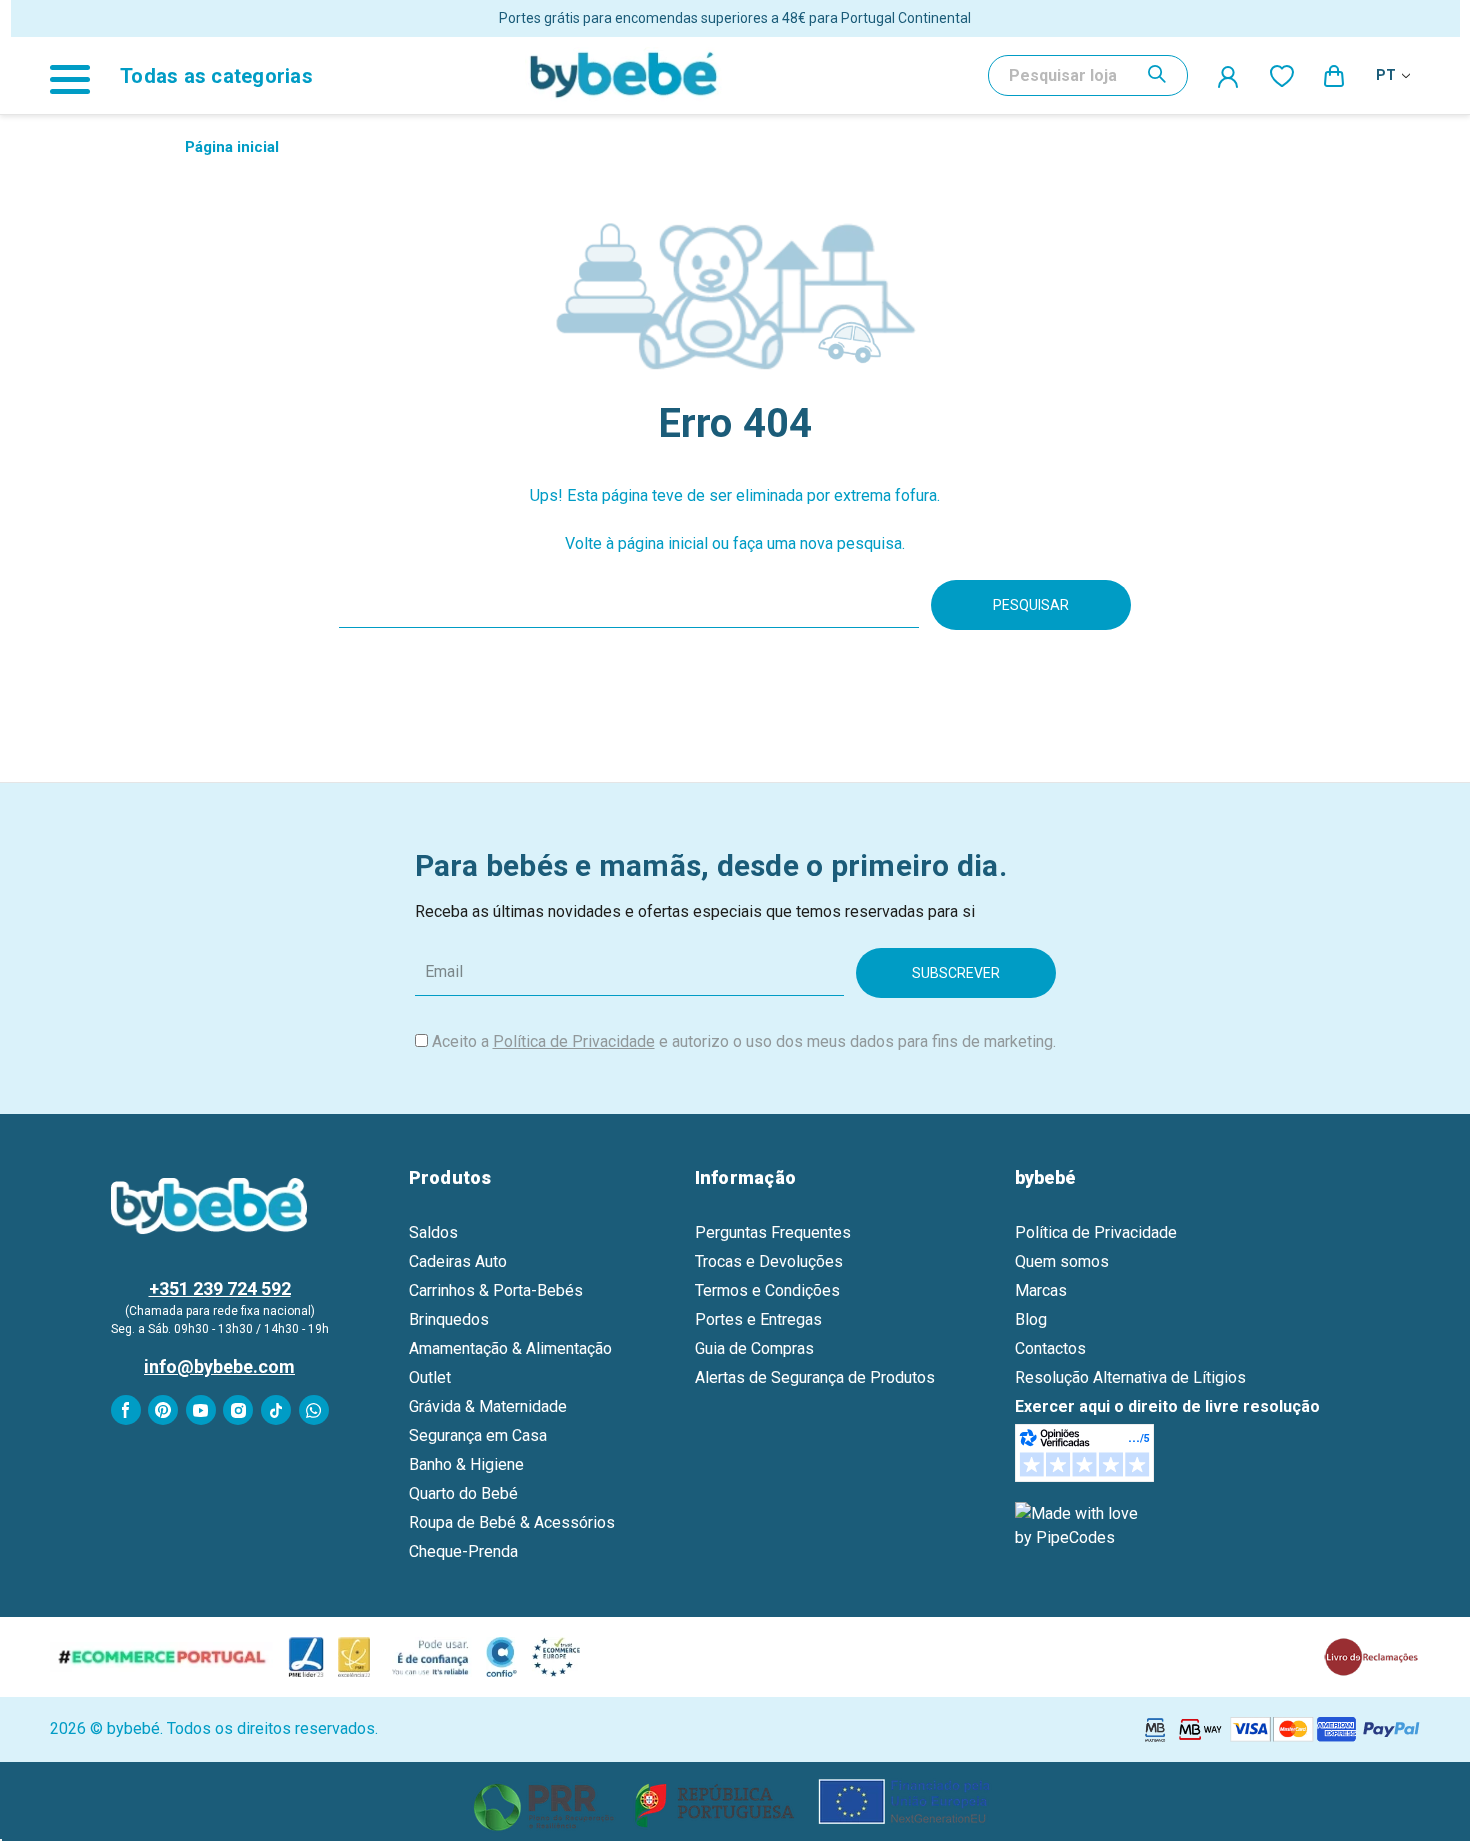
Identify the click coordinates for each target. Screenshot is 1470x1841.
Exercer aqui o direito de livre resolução (1167, 1406)
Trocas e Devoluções (769, 1261)
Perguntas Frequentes (773, 1232)
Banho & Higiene (466, 1464)
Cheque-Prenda (463, 1551)
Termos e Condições (767, 1290)
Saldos (433, 1232)
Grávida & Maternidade (488, 1406)
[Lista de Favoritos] (1282, 75)
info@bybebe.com (219, 1366)
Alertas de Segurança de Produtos (815, 1377)
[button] (735, 1801)
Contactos (1050, 1348)
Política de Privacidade (574, 1041)
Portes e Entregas (758, 1319)
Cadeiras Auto (458, 1261)
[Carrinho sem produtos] (1335, 75)
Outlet (430, 1377)
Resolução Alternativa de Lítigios (1130, 1377)
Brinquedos (449, 1319)
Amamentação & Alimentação (510, 1348)
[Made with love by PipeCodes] (1080, 1524)
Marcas (1041, 1290)
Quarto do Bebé (463, 1493)
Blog (1031, 1319)
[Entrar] (1229, 76)
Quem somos (1062, 1261)
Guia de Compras (754, 1348)
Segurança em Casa (478, 1435)
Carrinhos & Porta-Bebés (496, 1290)
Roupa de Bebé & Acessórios (512, 1522)
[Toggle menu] (80, 75)
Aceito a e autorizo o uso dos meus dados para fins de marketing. (744, 1041)
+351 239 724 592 (220, 1288)
